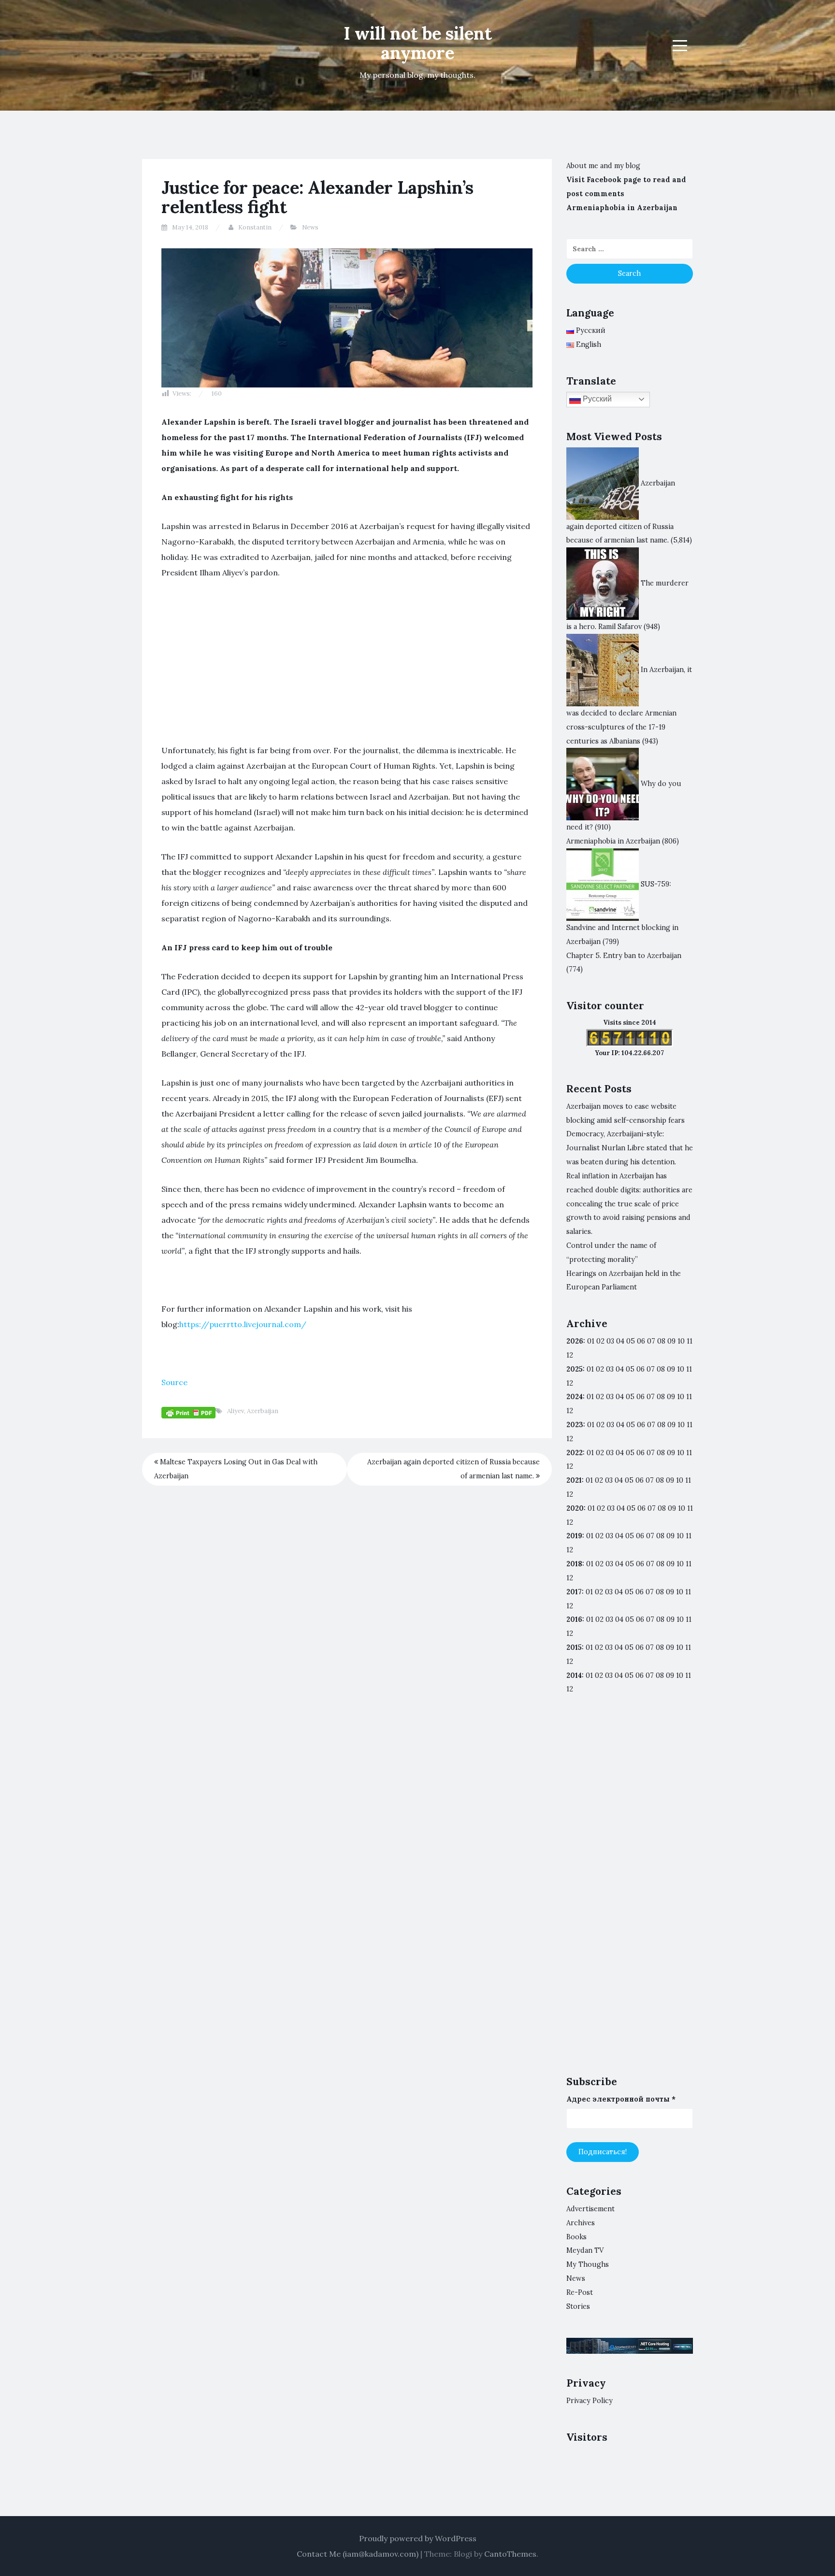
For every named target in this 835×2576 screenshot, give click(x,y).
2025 (575, 1369)
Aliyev (236, 1411)
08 (661, 1369)
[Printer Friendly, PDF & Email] (188, 1412)
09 (671, 1369)
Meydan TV (585, 2250)
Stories (578, 2306)
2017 (574, 1592)
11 (689, 1453)
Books (576, 2237)
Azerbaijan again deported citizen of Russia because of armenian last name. (453, 1469)
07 (651, 1341)
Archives (581, 2223)
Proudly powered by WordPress (418, 2538)
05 (631, 1341)
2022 (575, 1453)
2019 (574, 1536)
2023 (575, 1425)
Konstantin (255, 227)
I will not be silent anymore (418, 43)
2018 (574, 1564)
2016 (574, 1619)
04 (620, 1341)
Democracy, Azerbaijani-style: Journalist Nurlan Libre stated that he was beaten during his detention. (630, 1148)
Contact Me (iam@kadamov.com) (358, 2554)
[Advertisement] (347, 661)
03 (610, 1341)
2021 (574, 1480)
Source (174, 1382)
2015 (574, 1647)
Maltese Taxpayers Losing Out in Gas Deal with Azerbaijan (236, 1469)
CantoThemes (510, 2554)
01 (591, 1341)
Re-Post (580, 2292)
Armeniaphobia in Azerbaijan (622, 208)
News (310, 227)
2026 (575, 1341)
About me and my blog (603, 166)
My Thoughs (588, 2264)
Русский (596, 399)
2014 (574, 1675)
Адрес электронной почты (621, 2099)
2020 (575, 1508)
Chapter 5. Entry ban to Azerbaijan (624, 956)
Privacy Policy (590, 2401)
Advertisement (590, 2209)
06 (641, 1341)
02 (600, 1341)
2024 (575, 1397)
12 (570, 1383)
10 (681, 1369)
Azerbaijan (263, 1411)
